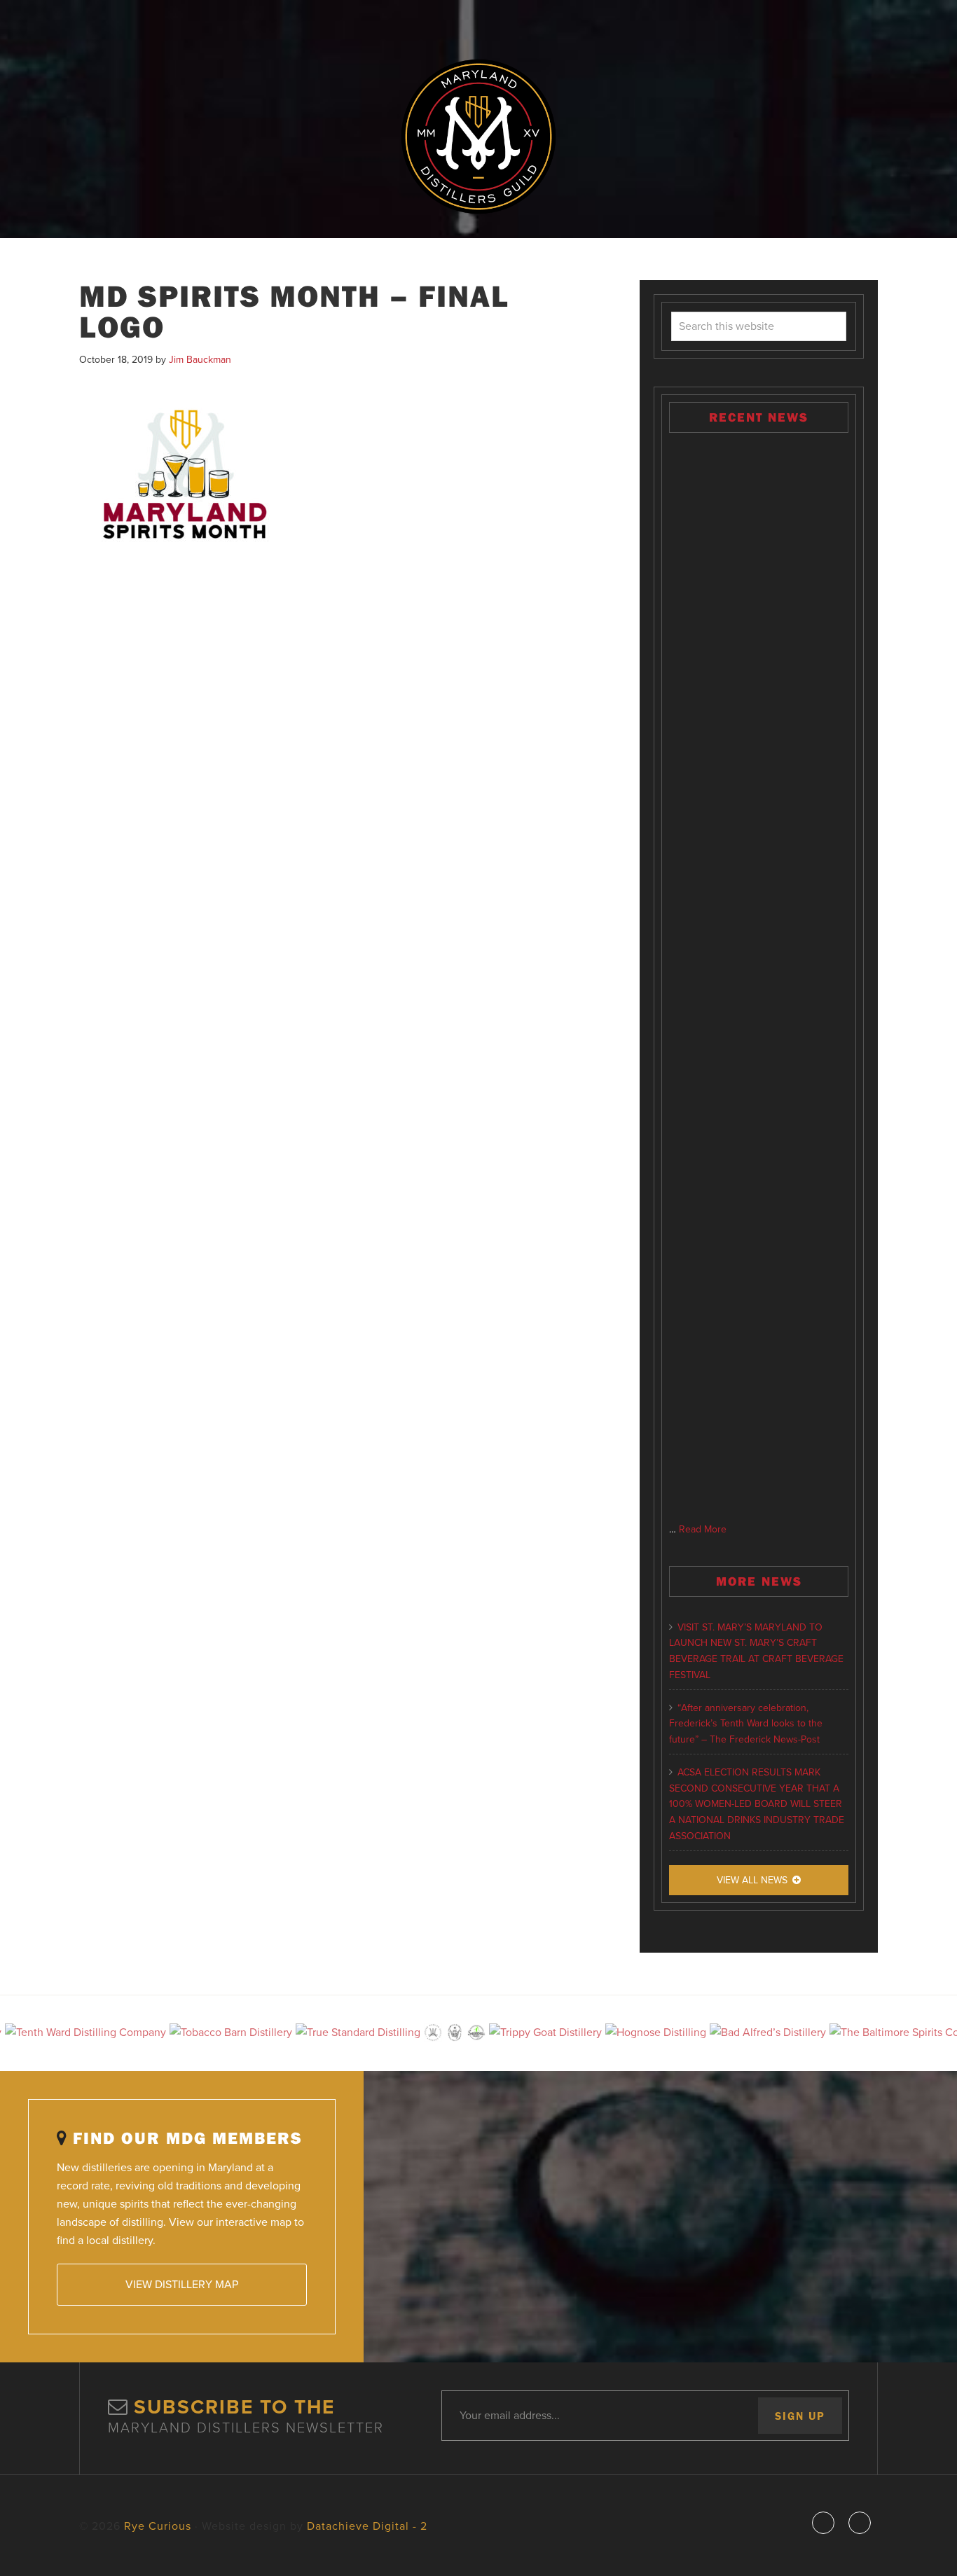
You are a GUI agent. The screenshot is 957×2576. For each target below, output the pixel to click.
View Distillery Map (182, 2285)
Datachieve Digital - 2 (367, 2526)
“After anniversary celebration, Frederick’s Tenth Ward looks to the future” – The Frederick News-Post (746, 1724)
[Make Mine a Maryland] (759, 978)
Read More (703, 1529)
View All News (752, 1880)
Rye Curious (478, 137)
